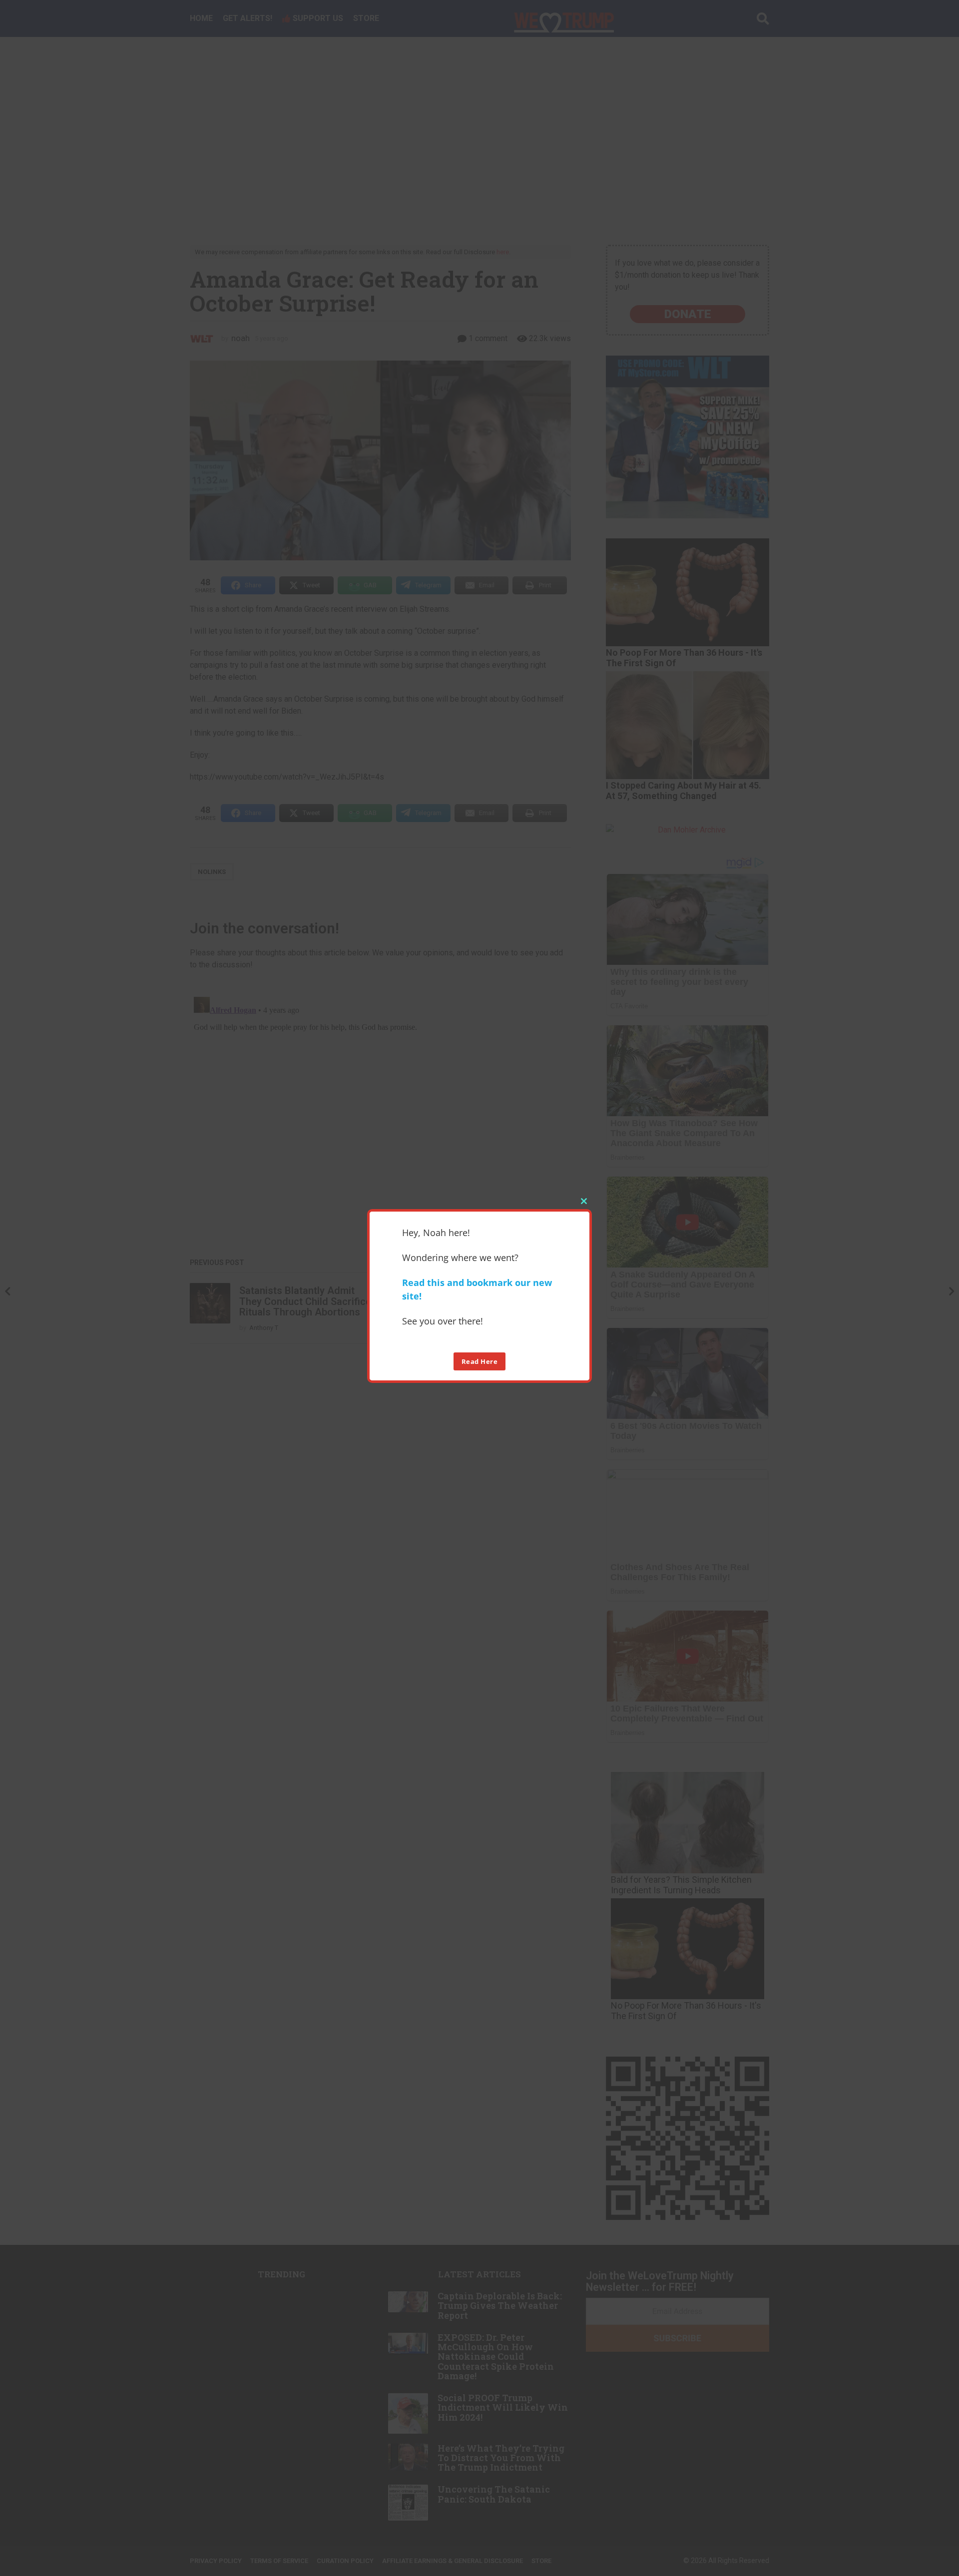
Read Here (480, 1361)
